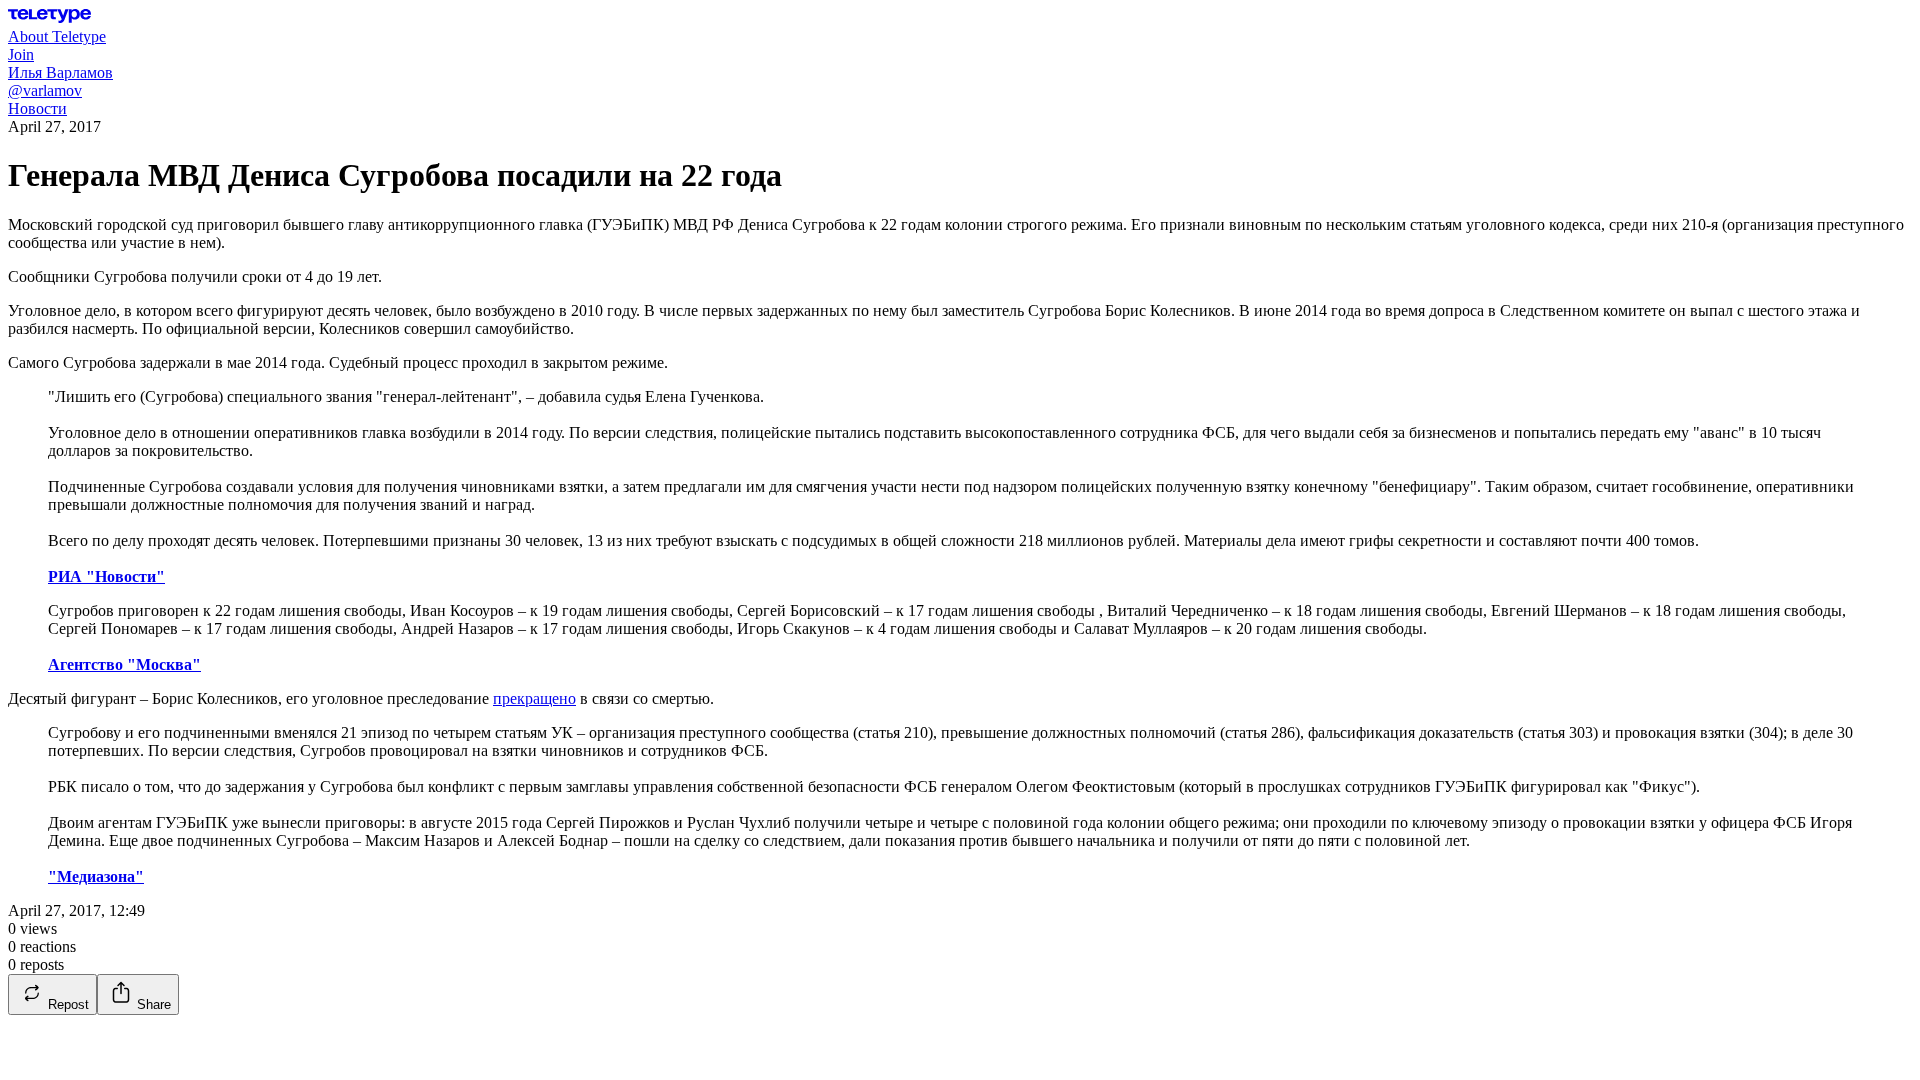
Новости (37, 108)
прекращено (534, 698)
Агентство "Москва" (124, 664)
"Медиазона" (96, 876)
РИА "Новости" (106, 576)
